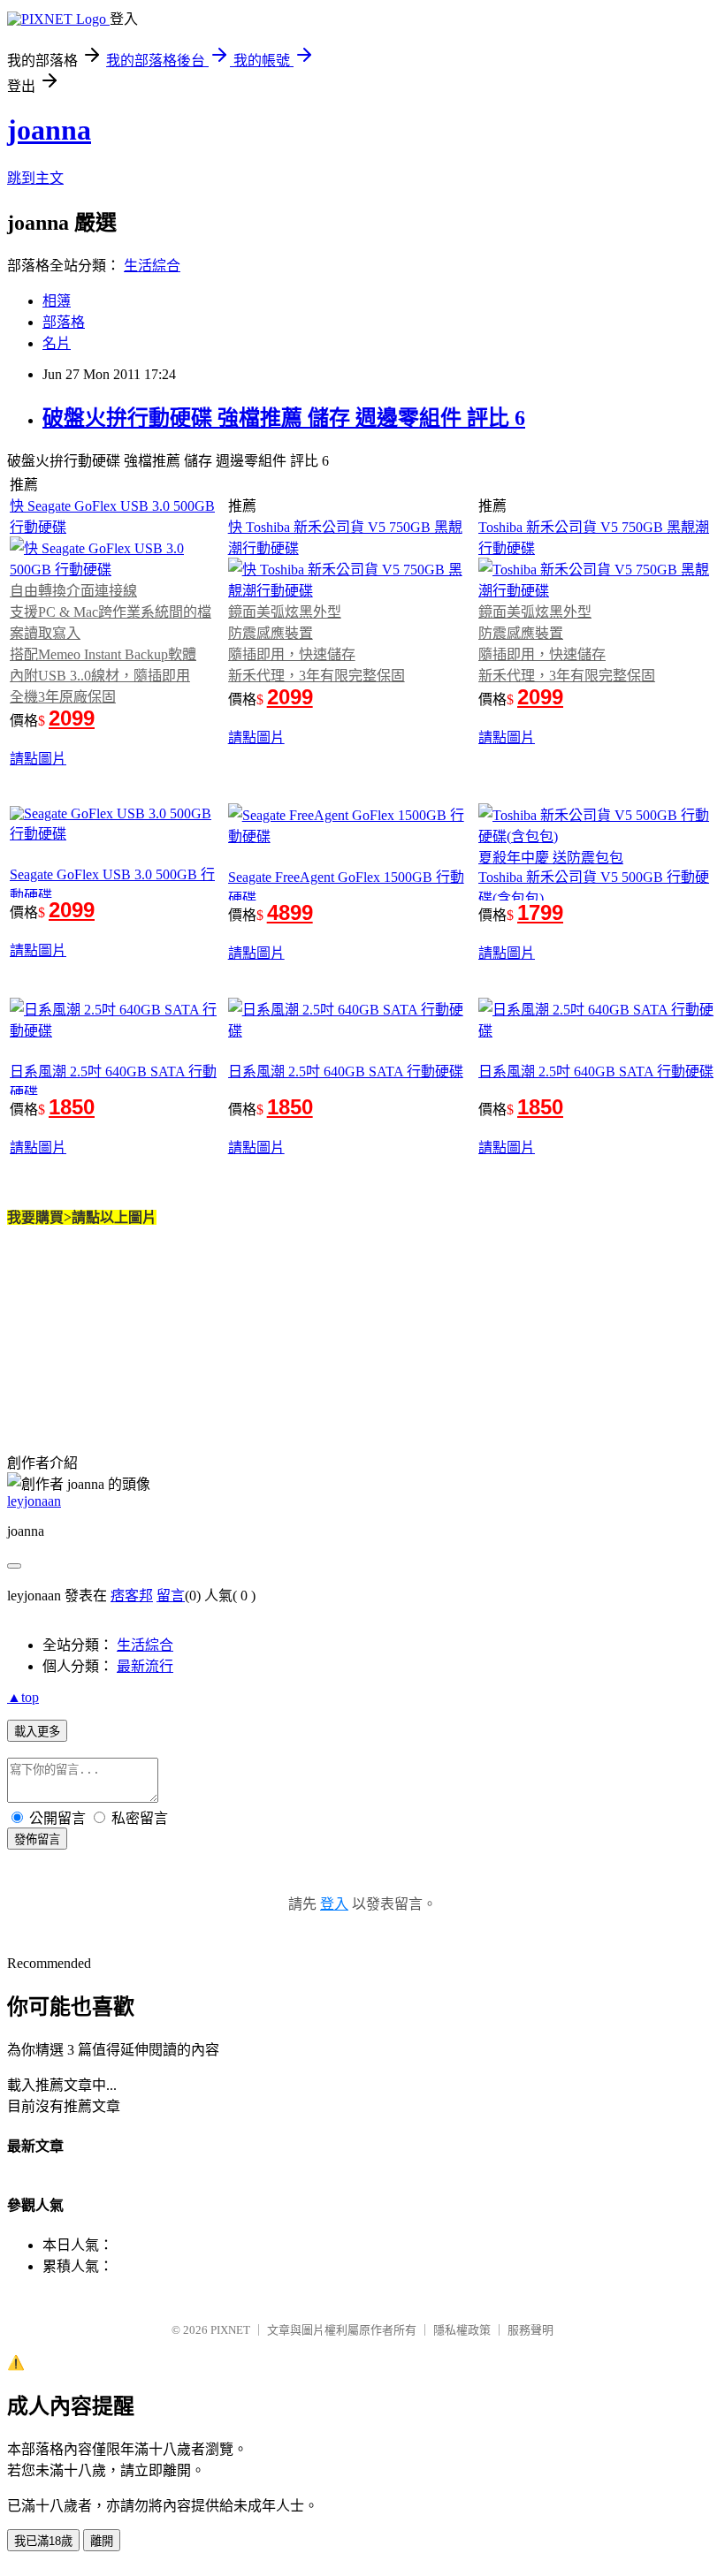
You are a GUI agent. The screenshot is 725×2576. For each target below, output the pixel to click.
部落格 (64, 322)
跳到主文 (35, 178)
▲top (23, 1697)
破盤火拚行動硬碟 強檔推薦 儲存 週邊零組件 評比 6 (284, 418)
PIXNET (230, 2330)
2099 (72, 718)
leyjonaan (34, 1501)
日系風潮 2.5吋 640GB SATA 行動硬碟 (346, 1071)
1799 (540, 912)
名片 (57, 343)
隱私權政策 (462, 2330)
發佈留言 (37, 1839)
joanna (49, 130)
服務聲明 (530, 2330)
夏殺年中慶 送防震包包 (551, 858)
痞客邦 (132, 1596)
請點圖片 (38, 759)
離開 (102, 2541)
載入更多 (37, 1732)
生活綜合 (152, 266)
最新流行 (145, 1666)
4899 (290, 912)
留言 (171, 1596)
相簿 (57, 301)
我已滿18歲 (43, 2541)
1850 (72, 1107)
